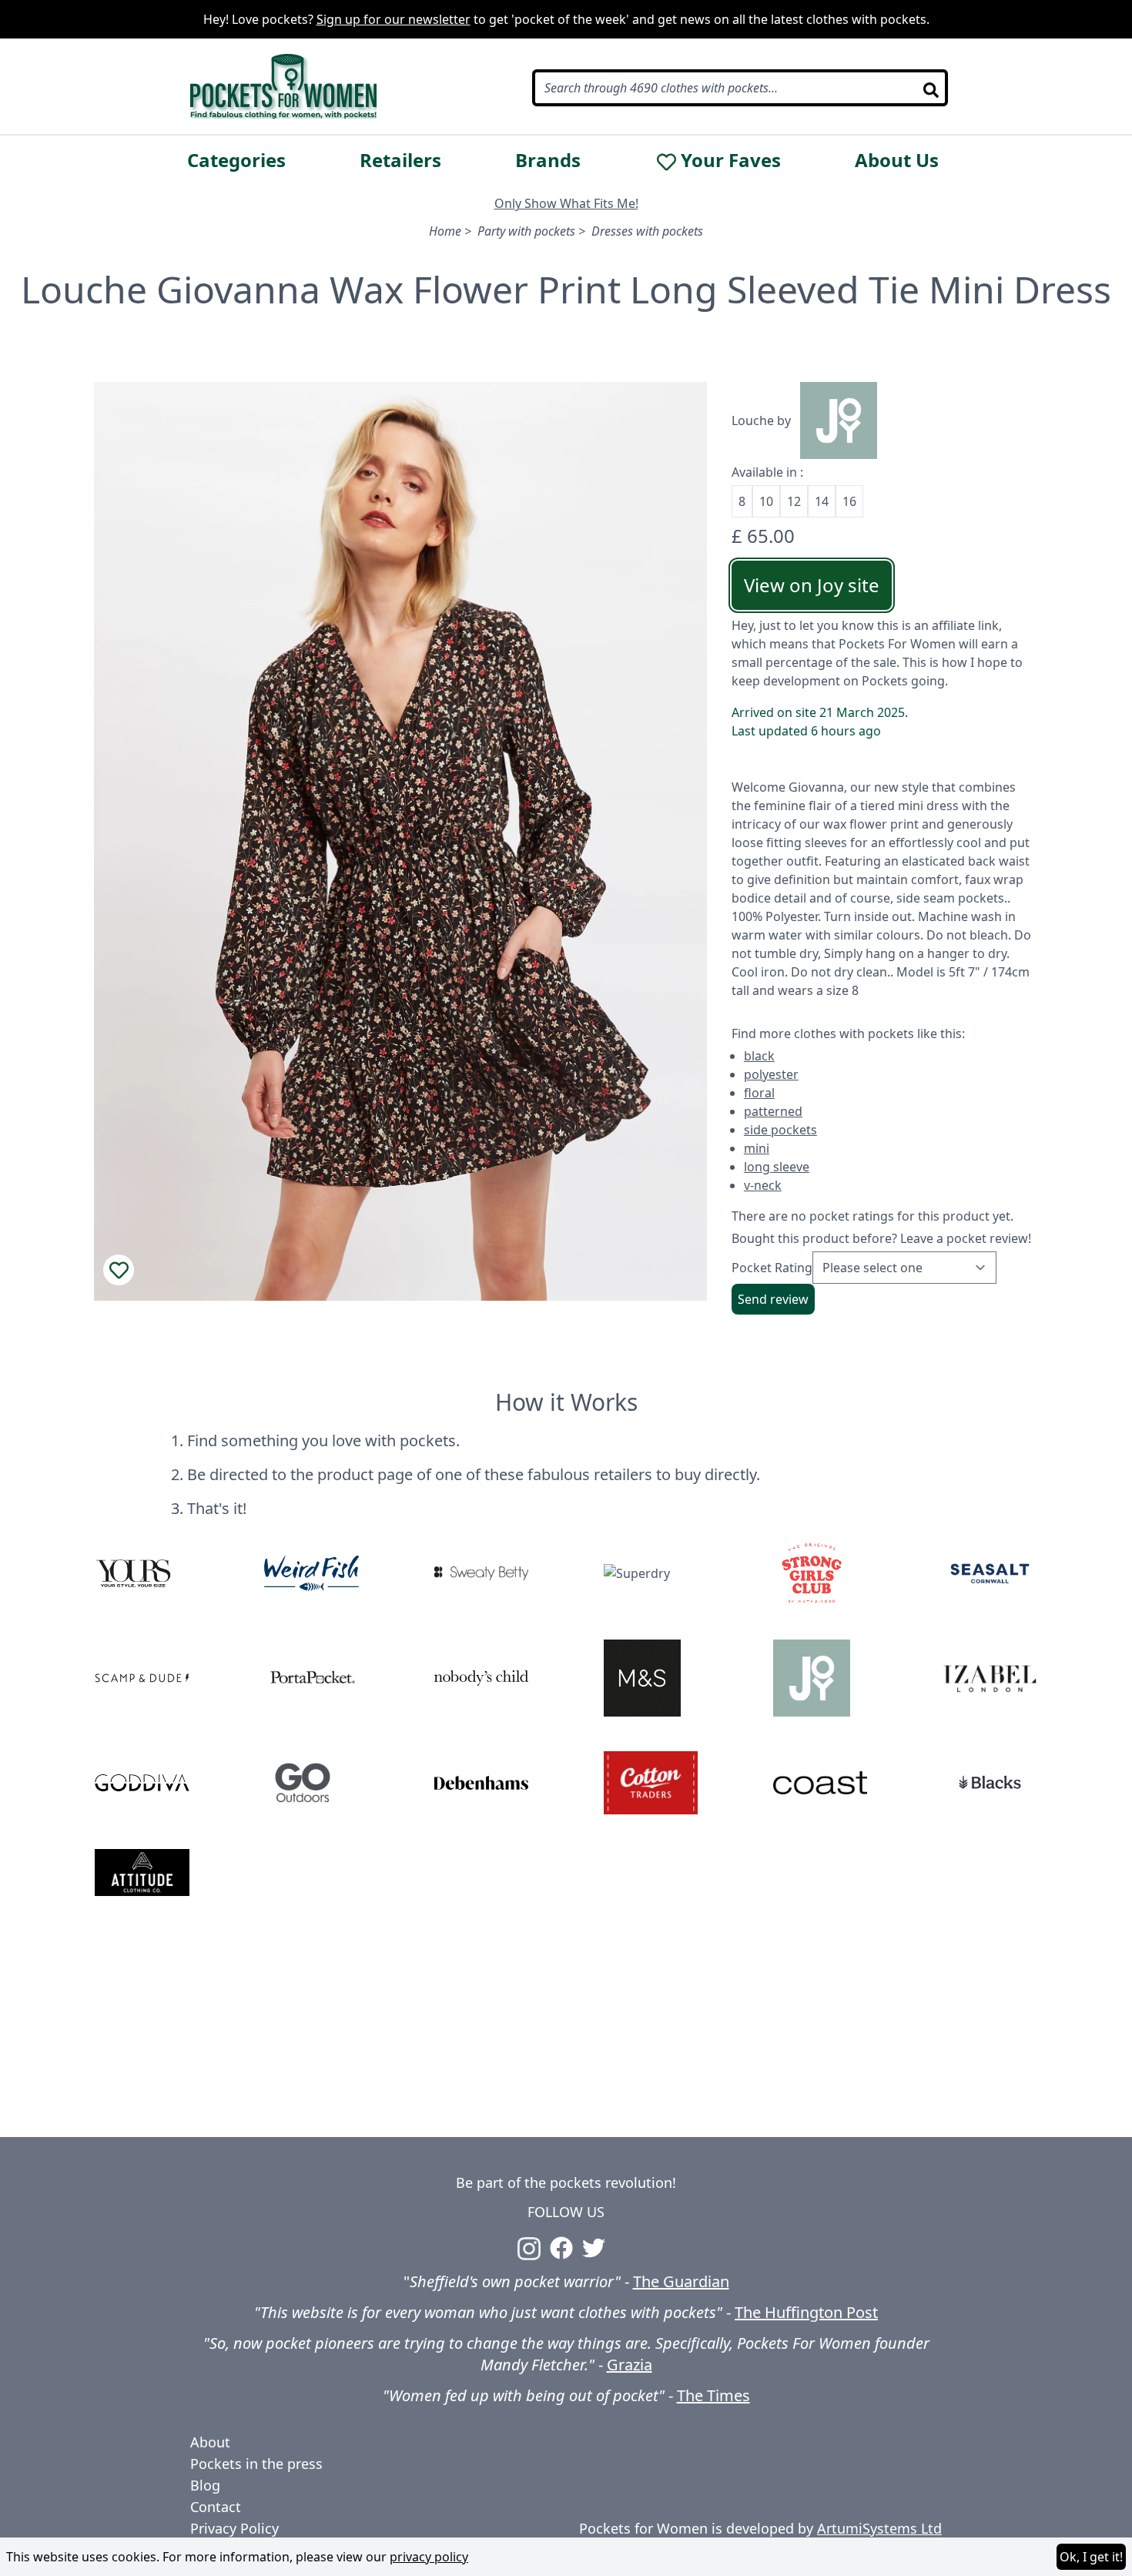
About (210, 2442)
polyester (771, 1074)
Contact (216, 2507)
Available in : (767, 472)
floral (759, 1093)
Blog (205, 2485)
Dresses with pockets (647, 231)
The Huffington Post (806, 2312)
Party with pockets (526, 231)
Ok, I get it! (1091, 2557)
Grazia (630, 2365)
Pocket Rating (772, 1268)
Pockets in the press (256, 2464)
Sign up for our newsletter (394, 19)
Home (445, 231)
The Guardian (681, 2281)
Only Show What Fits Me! (566, 203)
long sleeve (777, 1167)
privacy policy (429, 2557)
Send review (773, 1299)
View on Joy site (812, 585)
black (759, 1056)
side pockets (780, 1130)
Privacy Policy (234, 2528)
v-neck (763, 1185)
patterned (773, 1111)
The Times (713, 2395)
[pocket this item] (119, 1270)
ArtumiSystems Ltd (879, 2528)
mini (757, 1148)
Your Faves (731, 160)
